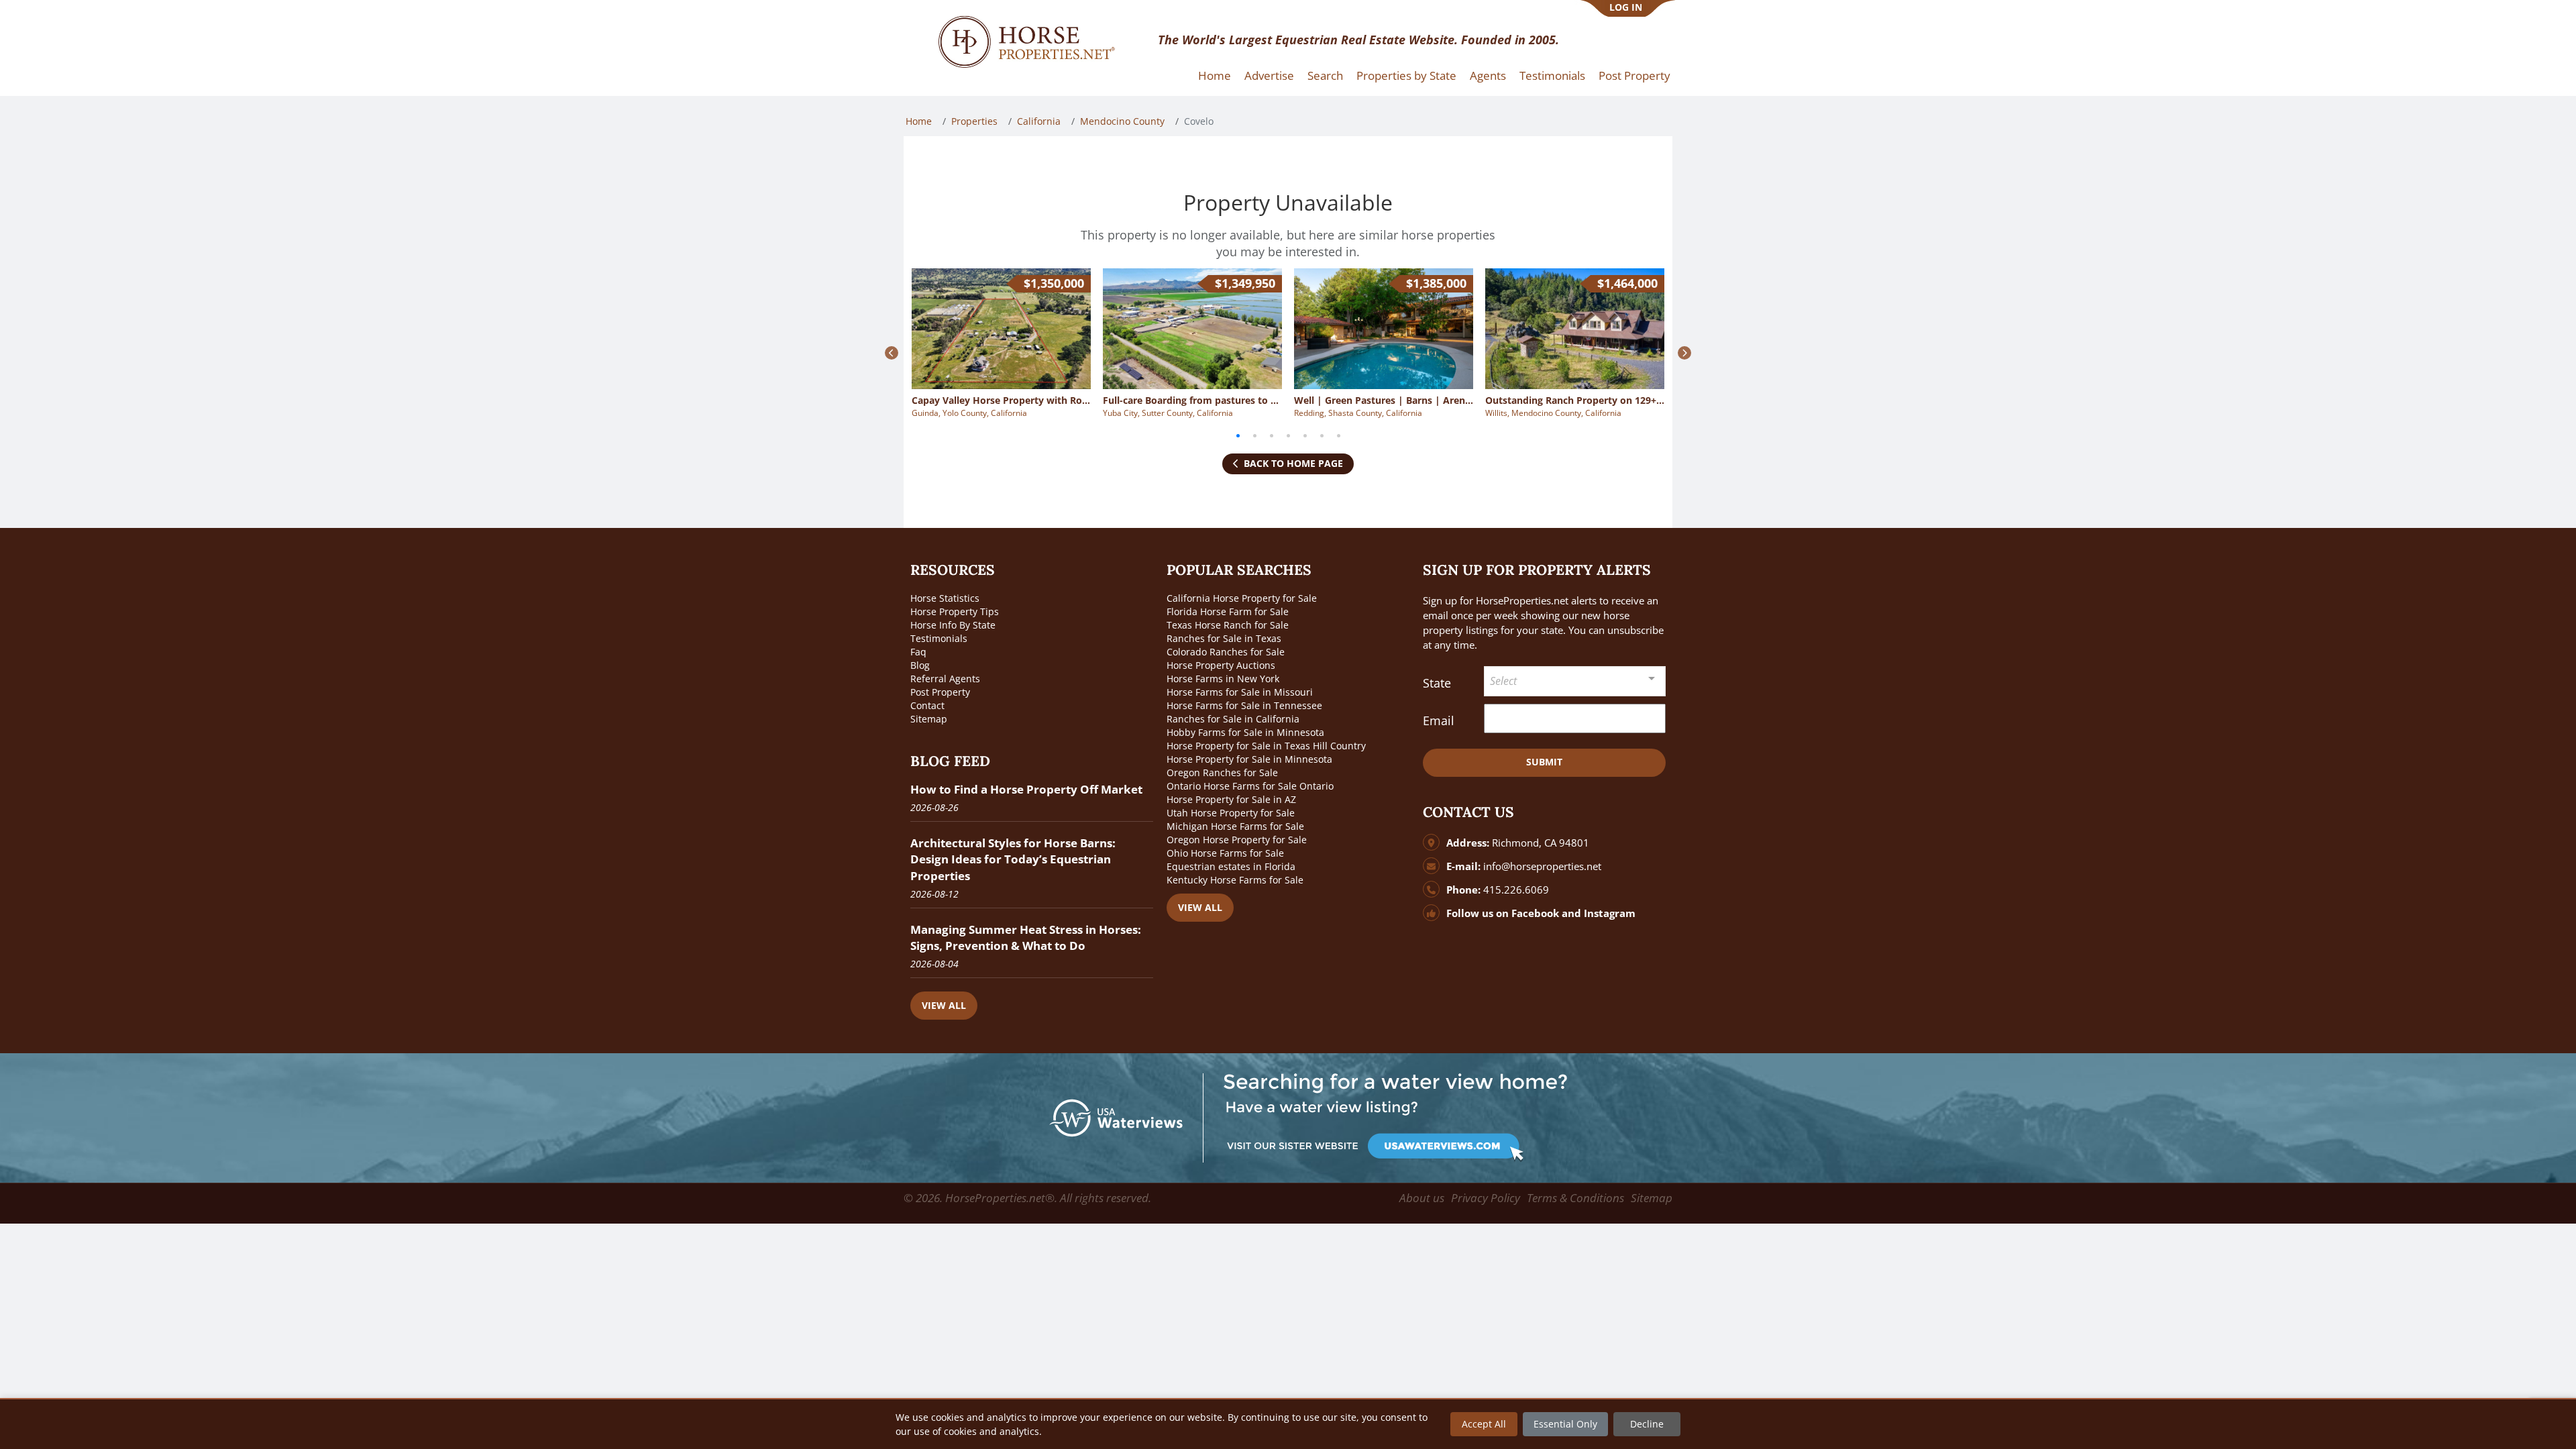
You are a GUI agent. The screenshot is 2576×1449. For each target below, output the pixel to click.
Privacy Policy (1486, 1198)
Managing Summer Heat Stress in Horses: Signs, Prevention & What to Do (1026, 937)
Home (1215, 75)
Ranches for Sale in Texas (1224, 638)
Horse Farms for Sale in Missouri (1240, 692)
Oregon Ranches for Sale (1222, 772)
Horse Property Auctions (1221, 665)
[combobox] (1575, 681)
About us (1422, 1198)
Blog (920, 665)
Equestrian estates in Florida (1231, 866)
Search (1325, 75)
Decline (1647, 1424)
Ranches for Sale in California (1233, 719)
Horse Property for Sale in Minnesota (1249, 759)
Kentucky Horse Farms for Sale (1235, 880)
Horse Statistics (945, 598)
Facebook (1535, 913)
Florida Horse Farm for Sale (1228, 611)
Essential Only (1565, 1424)
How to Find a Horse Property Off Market (1026, 789)
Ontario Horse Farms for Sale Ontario (1250, 786)
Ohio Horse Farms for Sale (1225, 853)
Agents (1488, 75)
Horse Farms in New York (1223, 679)
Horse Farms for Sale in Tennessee (1244, 705)
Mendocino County (1122, 121)
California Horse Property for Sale (1242, 598)
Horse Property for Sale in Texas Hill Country (1266, 746)
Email (1439, 720)
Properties (974, 121)
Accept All (1484, 1424)
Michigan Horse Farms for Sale (1235, 826)
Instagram (1610, 913)
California (1039, 121)
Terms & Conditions (1575, 1198)
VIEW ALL (944, 1005)
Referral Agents (945, 679)
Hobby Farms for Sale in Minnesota (1245, 732)
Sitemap (929, 719)
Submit (1544, 762)
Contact (927, 705)
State (1437, 683)
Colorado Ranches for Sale (1226, 652)
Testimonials (1552, 75)
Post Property (1634, 75)
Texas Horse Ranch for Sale (1228, 625)
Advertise (1269, 75)
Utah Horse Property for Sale (1231, 813)
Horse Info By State (953, 625)
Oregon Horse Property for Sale (1237, 840)
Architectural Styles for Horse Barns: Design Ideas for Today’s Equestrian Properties (1013, 859)
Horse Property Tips (955, 611)
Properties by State (1406, 75)
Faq (918, 652)
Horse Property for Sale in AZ (1231, 799)
